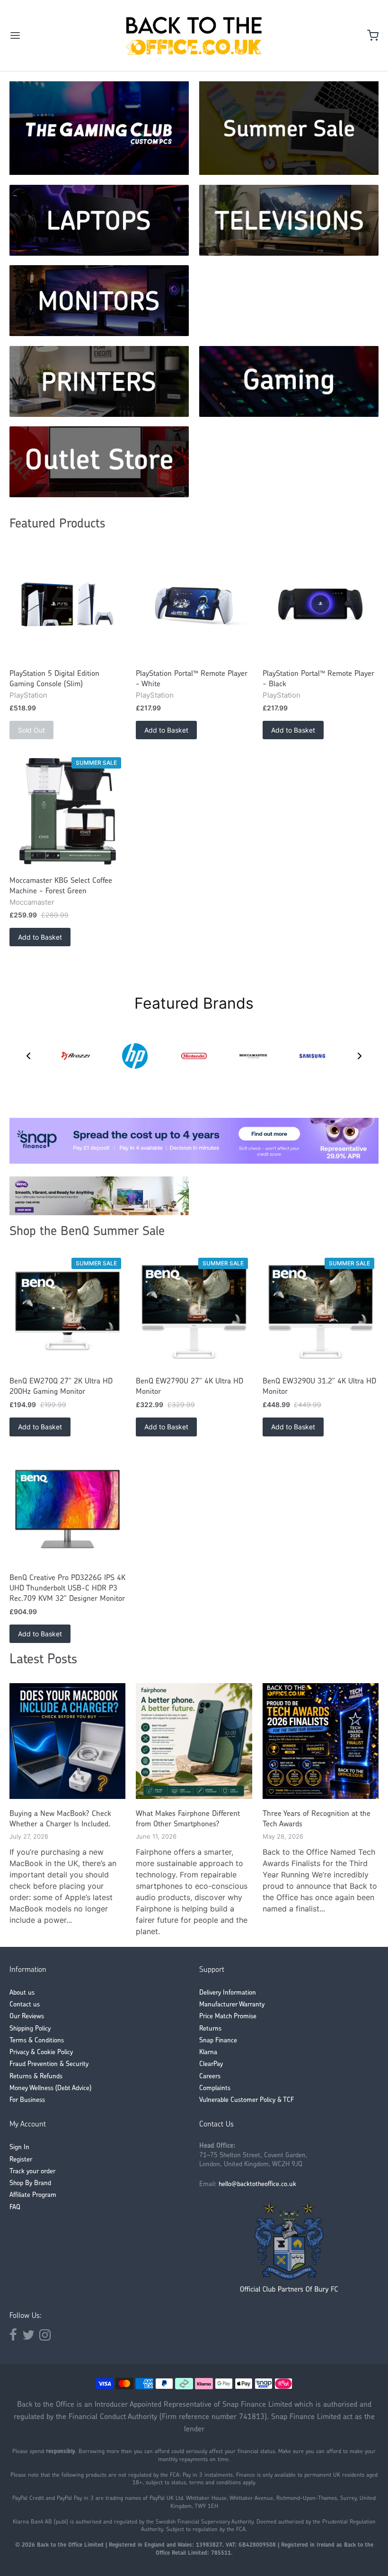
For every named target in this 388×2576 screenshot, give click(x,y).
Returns (210, 2029)
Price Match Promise (228, 2017)
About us (22, 1993)
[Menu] (46, 35)
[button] (28, 1056)
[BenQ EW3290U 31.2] (321, 1312)
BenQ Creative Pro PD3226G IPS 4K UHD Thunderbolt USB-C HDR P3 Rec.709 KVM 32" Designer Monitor (67, 1589)
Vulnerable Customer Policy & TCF (247, 2100)
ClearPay (211, 2064)
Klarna (208, 2053)
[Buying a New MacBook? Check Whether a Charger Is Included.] (67, 1741)
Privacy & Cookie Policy (41, 2053)
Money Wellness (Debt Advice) (50, 2088)
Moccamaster (32, 902)
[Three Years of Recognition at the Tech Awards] (321, 1741)
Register (21, 2160)
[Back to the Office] (194, 35)
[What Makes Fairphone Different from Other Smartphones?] (194, 1741)
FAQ (15, 2208)
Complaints (215, 2088)
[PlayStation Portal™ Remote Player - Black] (321, 605)
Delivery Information (228, 1993)
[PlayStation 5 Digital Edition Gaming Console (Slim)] (67, 605)
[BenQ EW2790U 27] (194, 1312)
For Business (27, 2100)
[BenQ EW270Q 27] (67, 1312)
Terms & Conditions (37, 2041)
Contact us (25, 2005)
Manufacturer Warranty (232, 2005)
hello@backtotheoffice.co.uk (257, 2184)
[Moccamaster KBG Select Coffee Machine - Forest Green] (67, 811)
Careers (210, 2077)
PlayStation (28, 695)
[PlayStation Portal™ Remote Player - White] (194, 605)
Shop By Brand (30, 2183)
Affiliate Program (33, 2195)
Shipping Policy (30, 2029)
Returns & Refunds (36, 2077)
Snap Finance (218, 2041)
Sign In (19, 2148)
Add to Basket (166, 730)
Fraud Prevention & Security (49, 2064)
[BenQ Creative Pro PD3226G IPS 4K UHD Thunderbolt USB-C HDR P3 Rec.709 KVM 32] (67, 1508)
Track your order (32, 2172)
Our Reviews (27, 2017)
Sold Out (31, 730)
